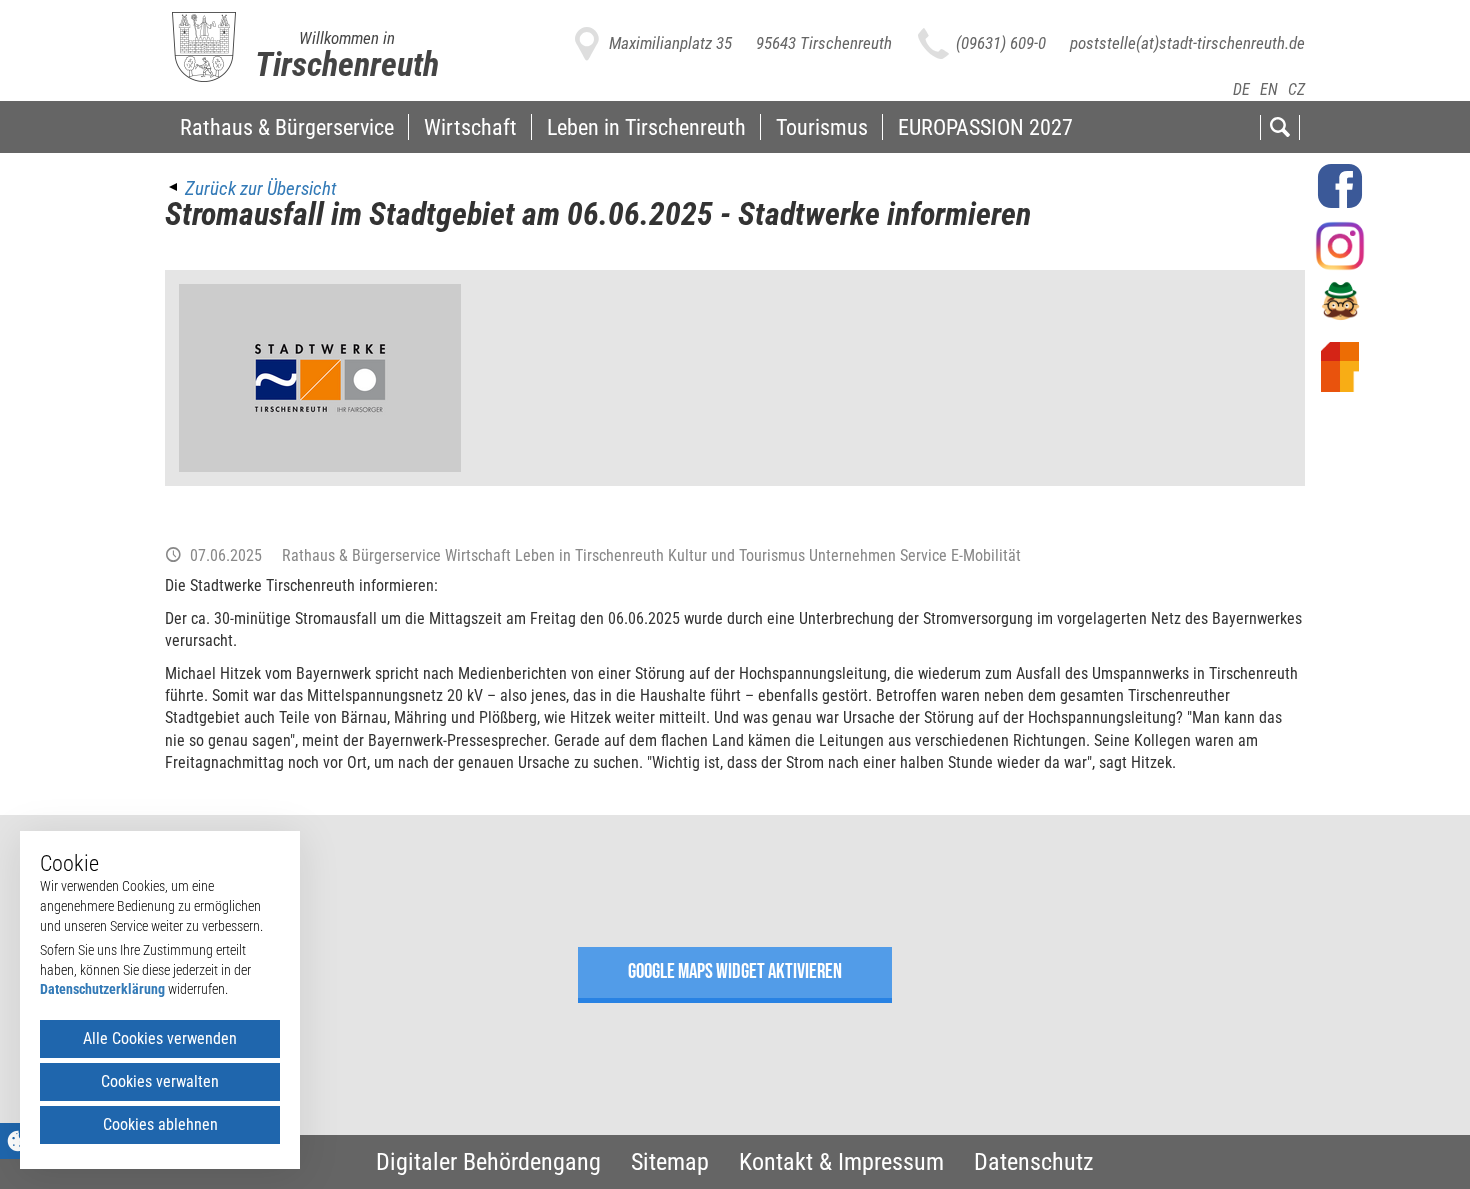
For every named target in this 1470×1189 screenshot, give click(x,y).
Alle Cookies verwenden (160, 1038)
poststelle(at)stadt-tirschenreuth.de (1187, 43)
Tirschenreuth (347, 64)
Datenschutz (1034, 1162)
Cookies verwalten (160, 1081)
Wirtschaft (470, 127)
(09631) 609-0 (1001, 43)
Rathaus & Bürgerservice (287, 127)
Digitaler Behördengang (488, 1162)
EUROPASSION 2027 (985, 127)
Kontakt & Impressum (841, 1162)
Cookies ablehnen (160, 1124)
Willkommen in (347, 38)
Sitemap (670, 1162)
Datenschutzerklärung (102, 989)
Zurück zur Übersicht (260, 188)
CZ (1296, 89)
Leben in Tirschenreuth (646, 127)
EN (1269, 89)
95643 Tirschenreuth (824, 43)
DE (1241, 89)
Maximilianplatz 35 (670, 43)
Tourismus (822, 127)
